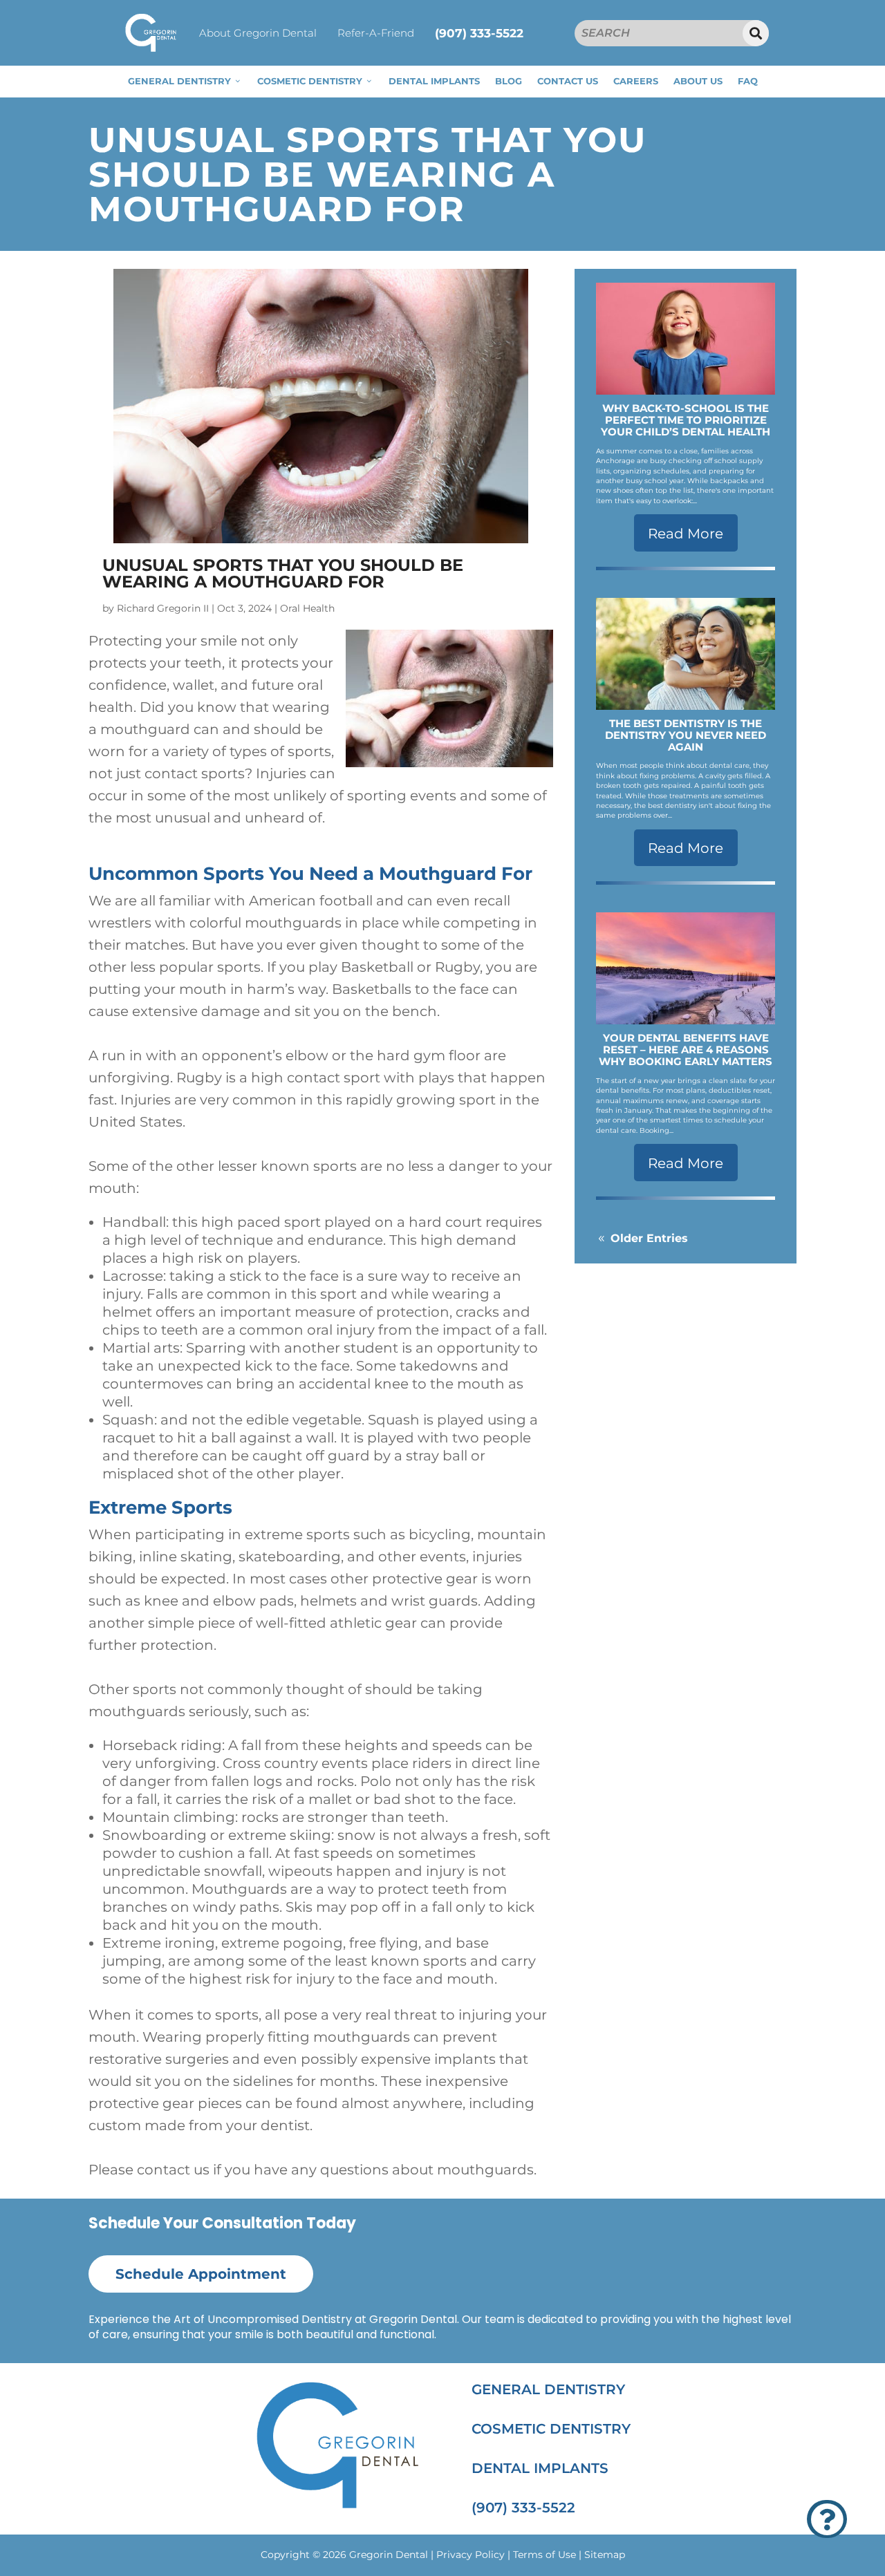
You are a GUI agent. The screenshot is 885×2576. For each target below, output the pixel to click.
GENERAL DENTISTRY (179, 81)
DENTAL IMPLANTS (434, 81)
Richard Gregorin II (163, 608)
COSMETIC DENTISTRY (310, 81)
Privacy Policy (471, 2555)
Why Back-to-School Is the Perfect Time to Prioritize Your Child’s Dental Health (686, 420)
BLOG (509, 81)
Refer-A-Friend (376, 33)
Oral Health (307, 608)
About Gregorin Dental (258, 33)
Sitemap (605, 2555)
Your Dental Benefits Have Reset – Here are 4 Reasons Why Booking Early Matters (686, 1050)
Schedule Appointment (201, 2274)
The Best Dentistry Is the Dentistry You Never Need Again (686, 735)
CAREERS (636, 81)
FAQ (748, 81)
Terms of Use (544, 2555)
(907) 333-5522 (479, 33)
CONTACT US (568, 81)
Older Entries (649, 1238)
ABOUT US (698, 81)
